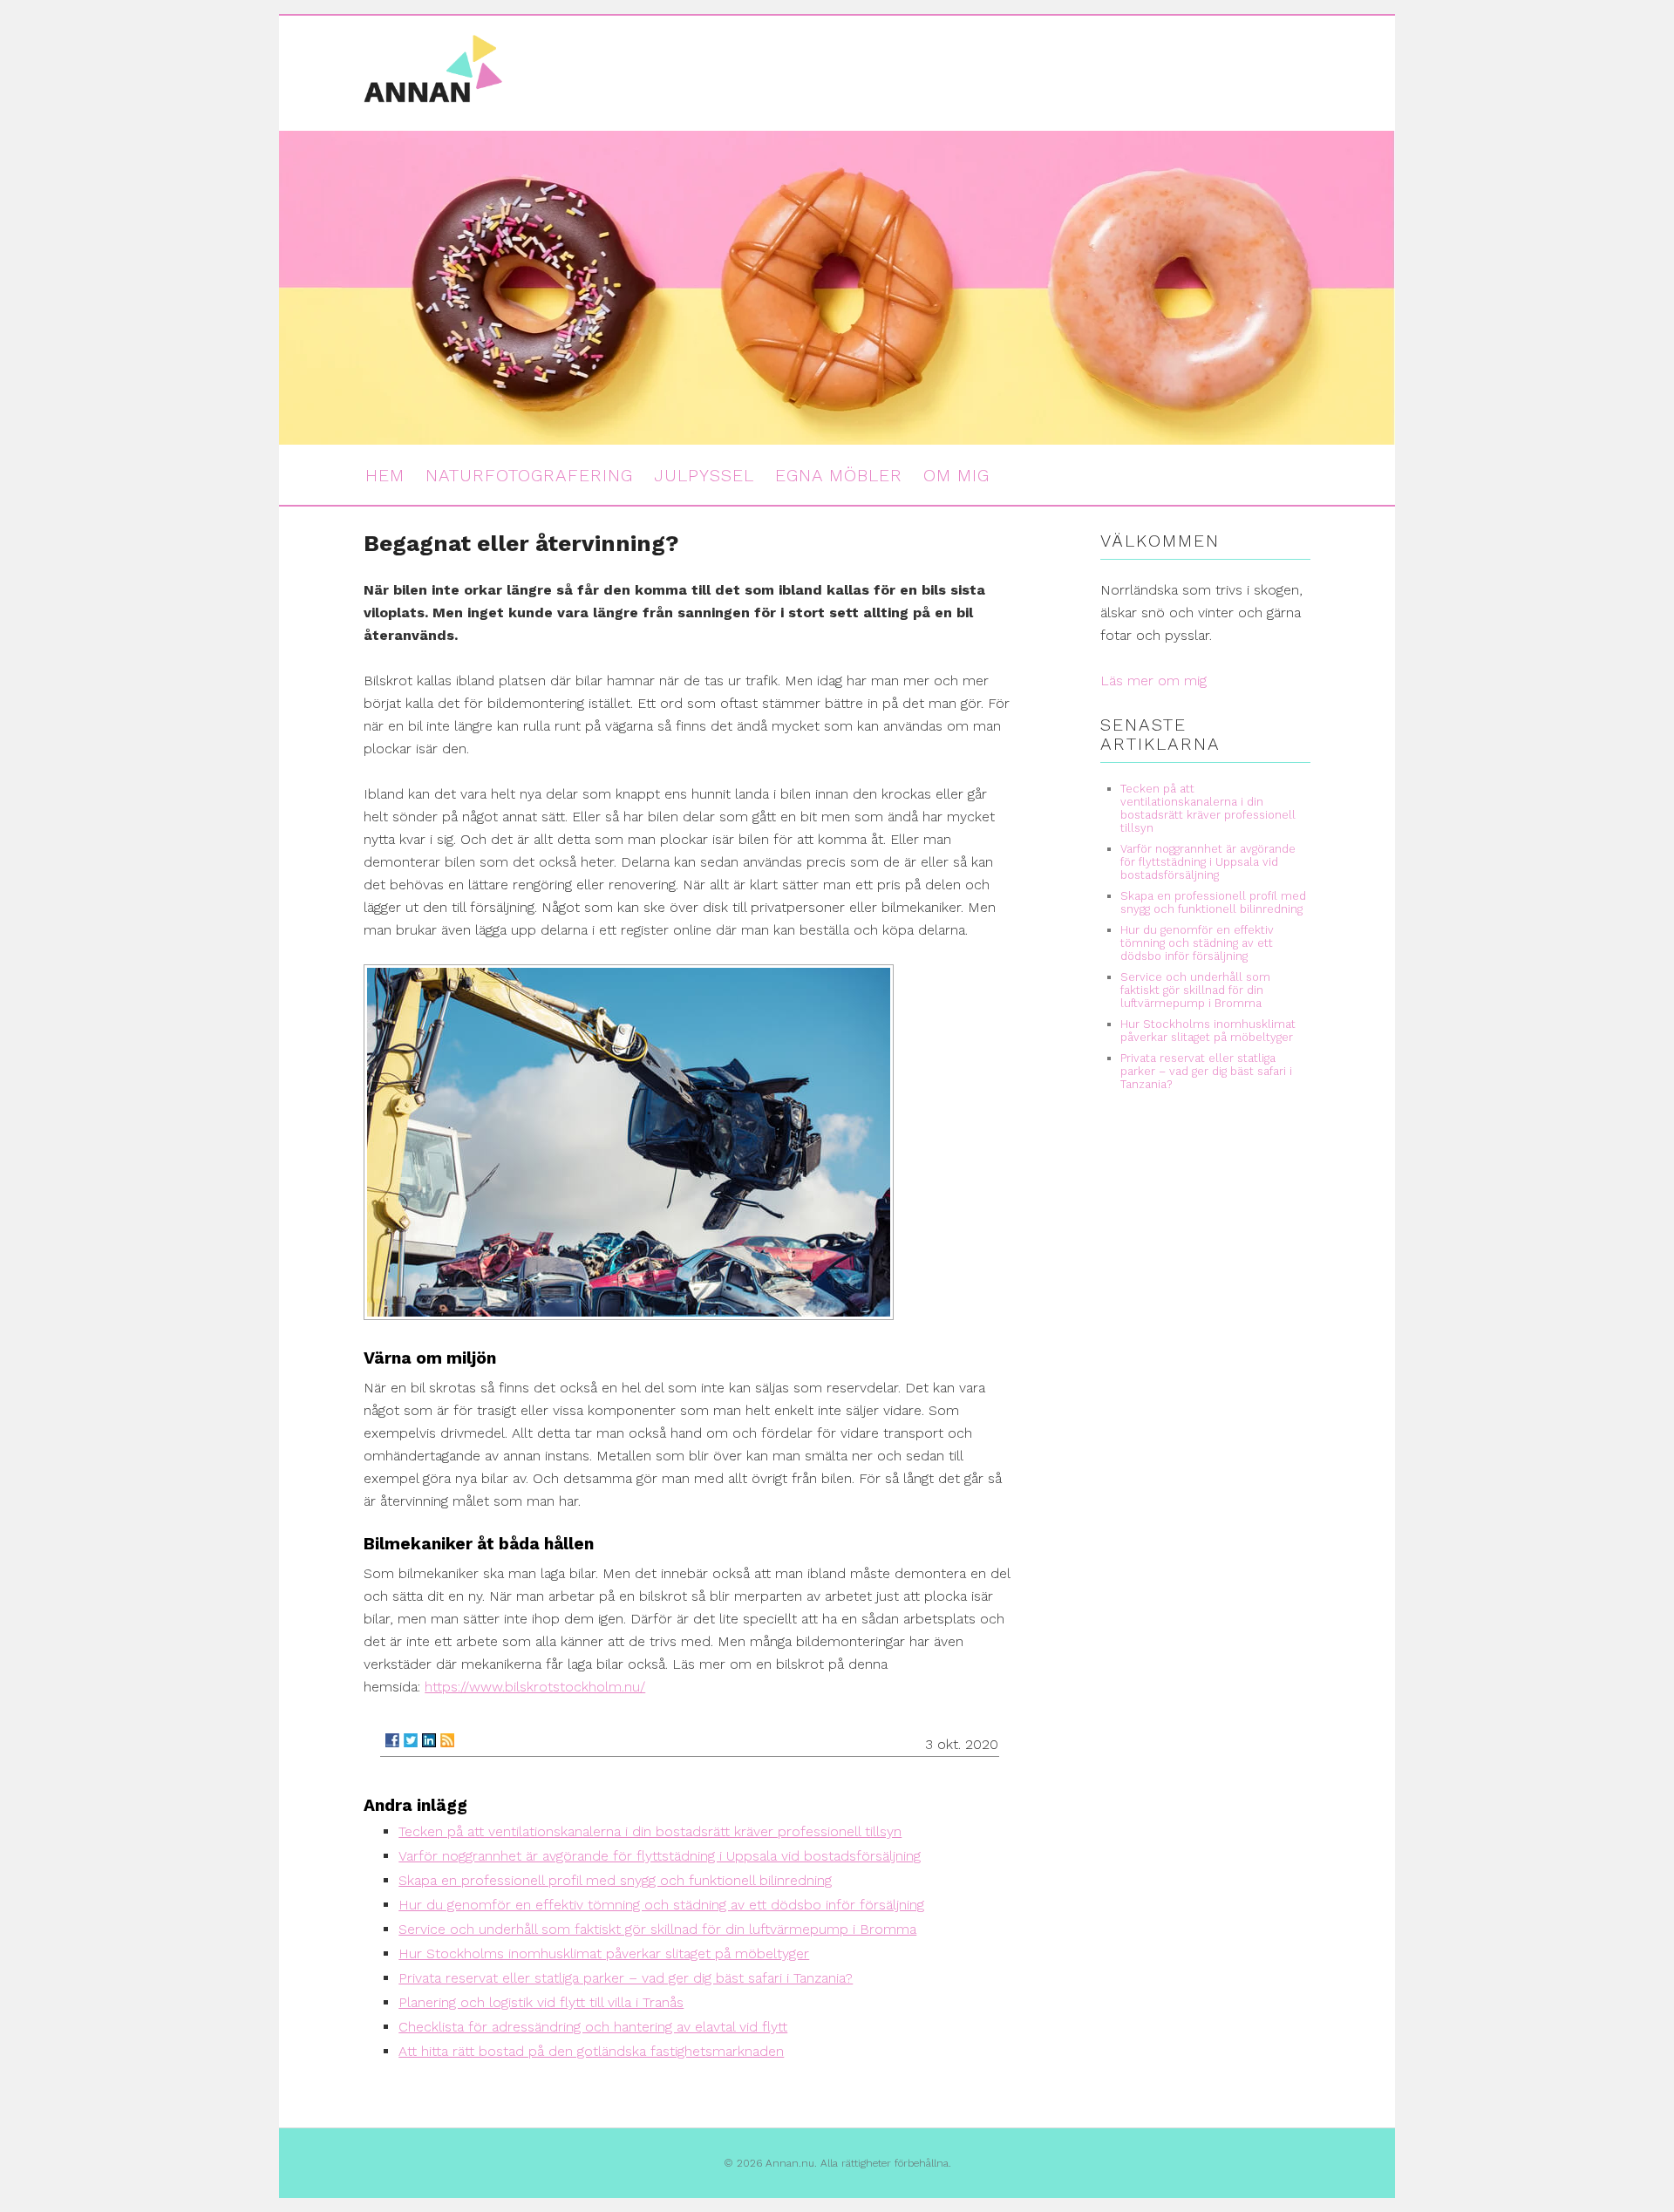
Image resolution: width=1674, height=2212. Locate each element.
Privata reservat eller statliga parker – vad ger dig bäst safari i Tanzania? (626, 1978)
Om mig (956, 475)
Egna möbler (839, 475)
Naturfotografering (529, 475)
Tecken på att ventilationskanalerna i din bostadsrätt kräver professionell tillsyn (650, 1831)
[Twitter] (411, 1740)
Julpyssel (704, 475)
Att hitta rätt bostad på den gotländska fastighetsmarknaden (591, 2051)
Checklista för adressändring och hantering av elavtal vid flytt (593, 2027)
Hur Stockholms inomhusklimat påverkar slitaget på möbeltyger (604, 1953)
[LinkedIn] (429, 1740)
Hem (385, 475)
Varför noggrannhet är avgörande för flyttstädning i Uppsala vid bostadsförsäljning (660, 1856)
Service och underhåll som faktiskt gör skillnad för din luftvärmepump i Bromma (657, 1929)
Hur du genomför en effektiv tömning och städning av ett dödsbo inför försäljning (661, 1905)
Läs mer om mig (1153, 681)
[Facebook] (392, 1740)
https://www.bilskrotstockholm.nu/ (535, 1687)
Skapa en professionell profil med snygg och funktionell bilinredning (615, 1880)
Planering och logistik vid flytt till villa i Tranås (541, 2002)
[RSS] (447, 1740)
